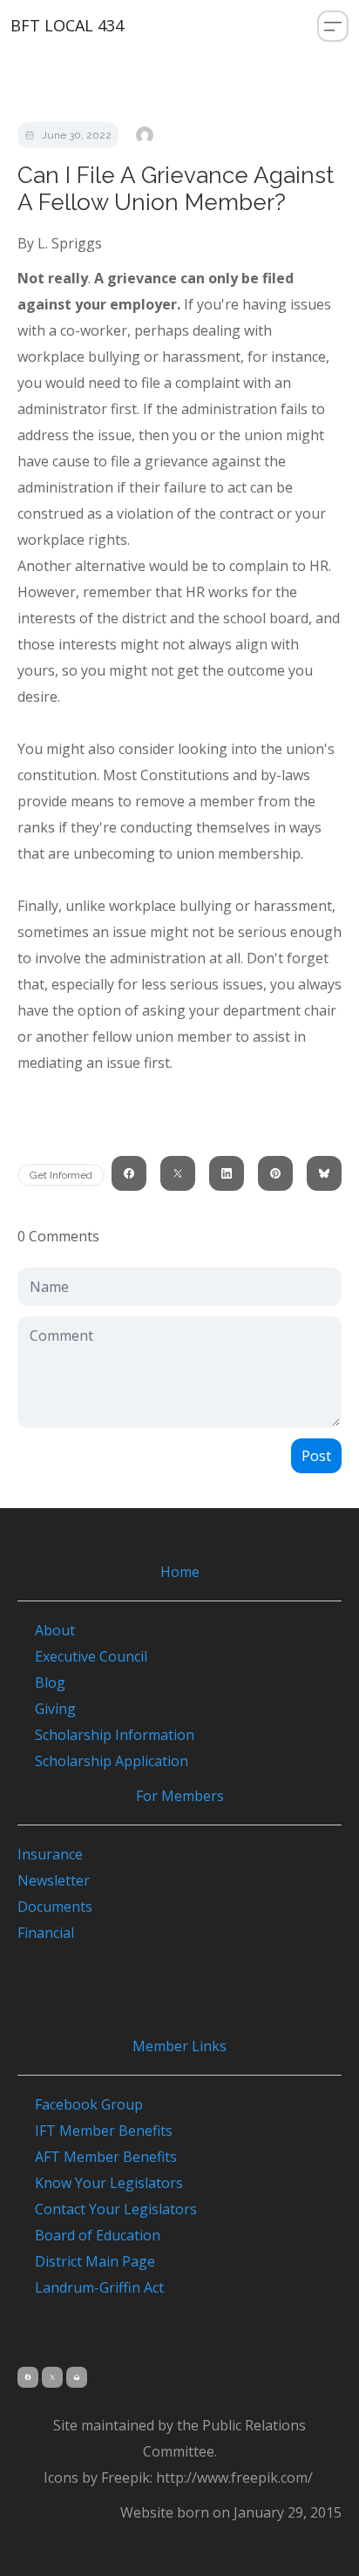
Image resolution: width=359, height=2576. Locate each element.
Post (316, 1456)
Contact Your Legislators (107, 2209)
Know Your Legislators (100, 2183)
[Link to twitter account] (52, 2377)
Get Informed (61, 1175)
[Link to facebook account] (28, 2377)
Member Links (179, 2046)
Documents (55, 1907)
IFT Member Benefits (95, 2131)
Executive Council (91, 1656)
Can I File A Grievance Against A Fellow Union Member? (176, 189)
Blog (50, 1682)
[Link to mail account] (77, 2377)
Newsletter (54, 1880)
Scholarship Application (112, 1761)
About (55, 1630)
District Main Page (86, 2261)
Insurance (50, 1854)
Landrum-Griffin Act (91, 2287)
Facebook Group (80, 2104)
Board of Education (89, 2235)
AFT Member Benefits (97, 2157)
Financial (46, 1933)
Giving (55, 1709)
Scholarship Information (115, 1735)
